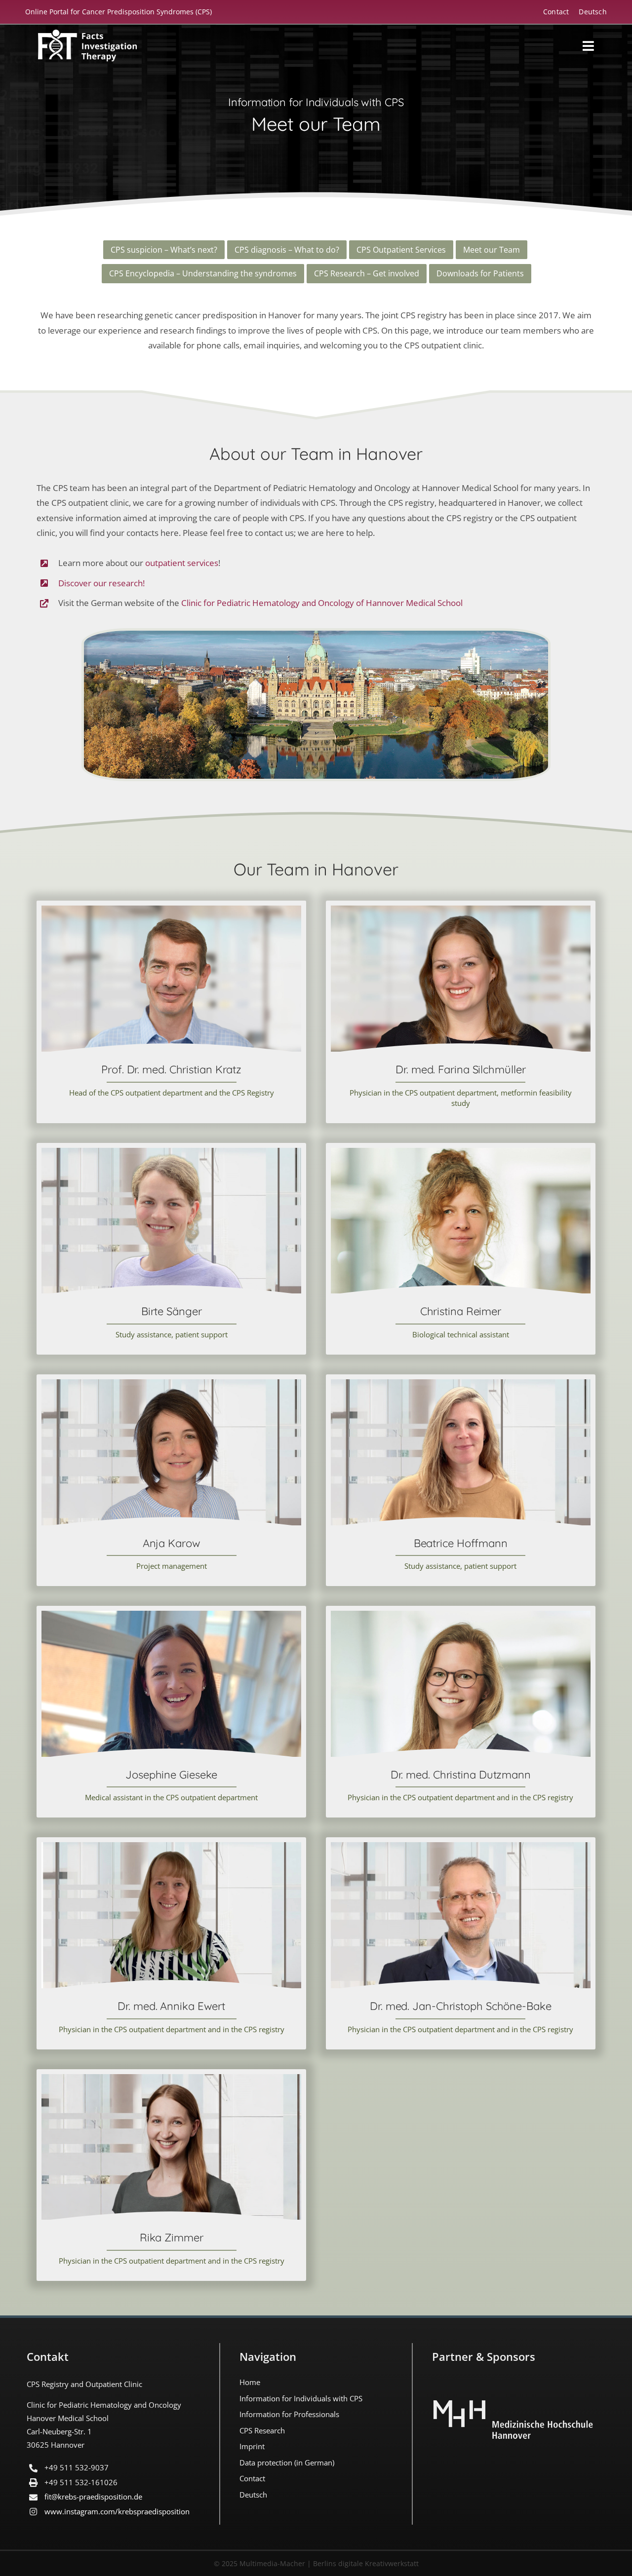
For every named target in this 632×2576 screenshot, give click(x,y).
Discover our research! (101, 583)
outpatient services (182, 563)
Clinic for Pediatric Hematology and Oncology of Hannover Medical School (322, 603)
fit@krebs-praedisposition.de (93, 2497)
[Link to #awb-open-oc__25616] (588, 46)
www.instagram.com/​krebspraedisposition (117, 2511)
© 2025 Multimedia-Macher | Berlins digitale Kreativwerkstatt (316, 2563)
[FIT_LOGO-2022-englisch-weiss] (87, 34)
